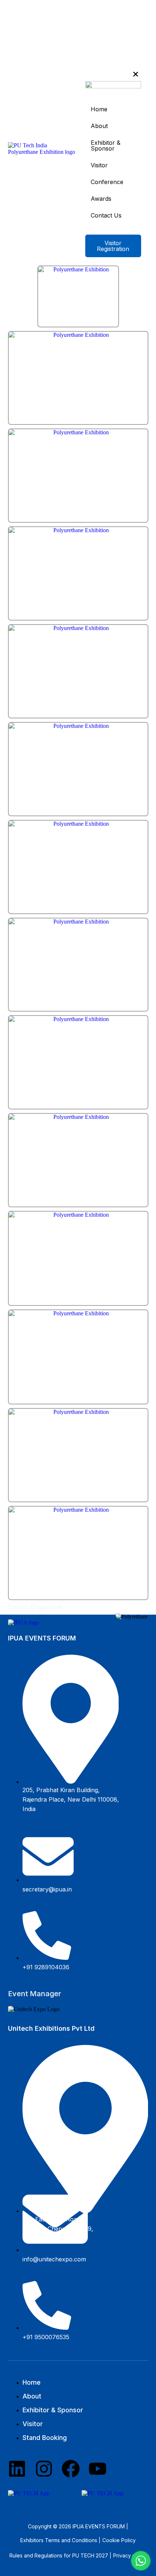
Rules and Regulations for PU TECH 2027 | (60, 2555)
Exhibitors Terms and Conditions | (60, 2540)
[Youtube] (98, 2469)
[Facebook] (71, 2469)
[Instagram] (44, 2469)
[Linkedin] (17, 2469)
